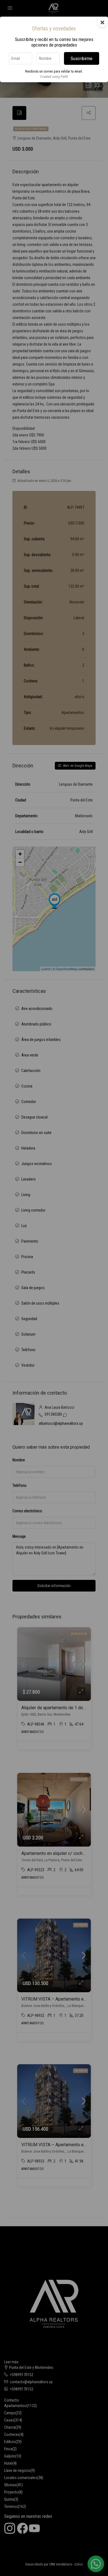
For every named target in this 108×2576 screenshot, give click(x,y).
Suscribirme (82, 58)
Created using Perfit (54, 77)
